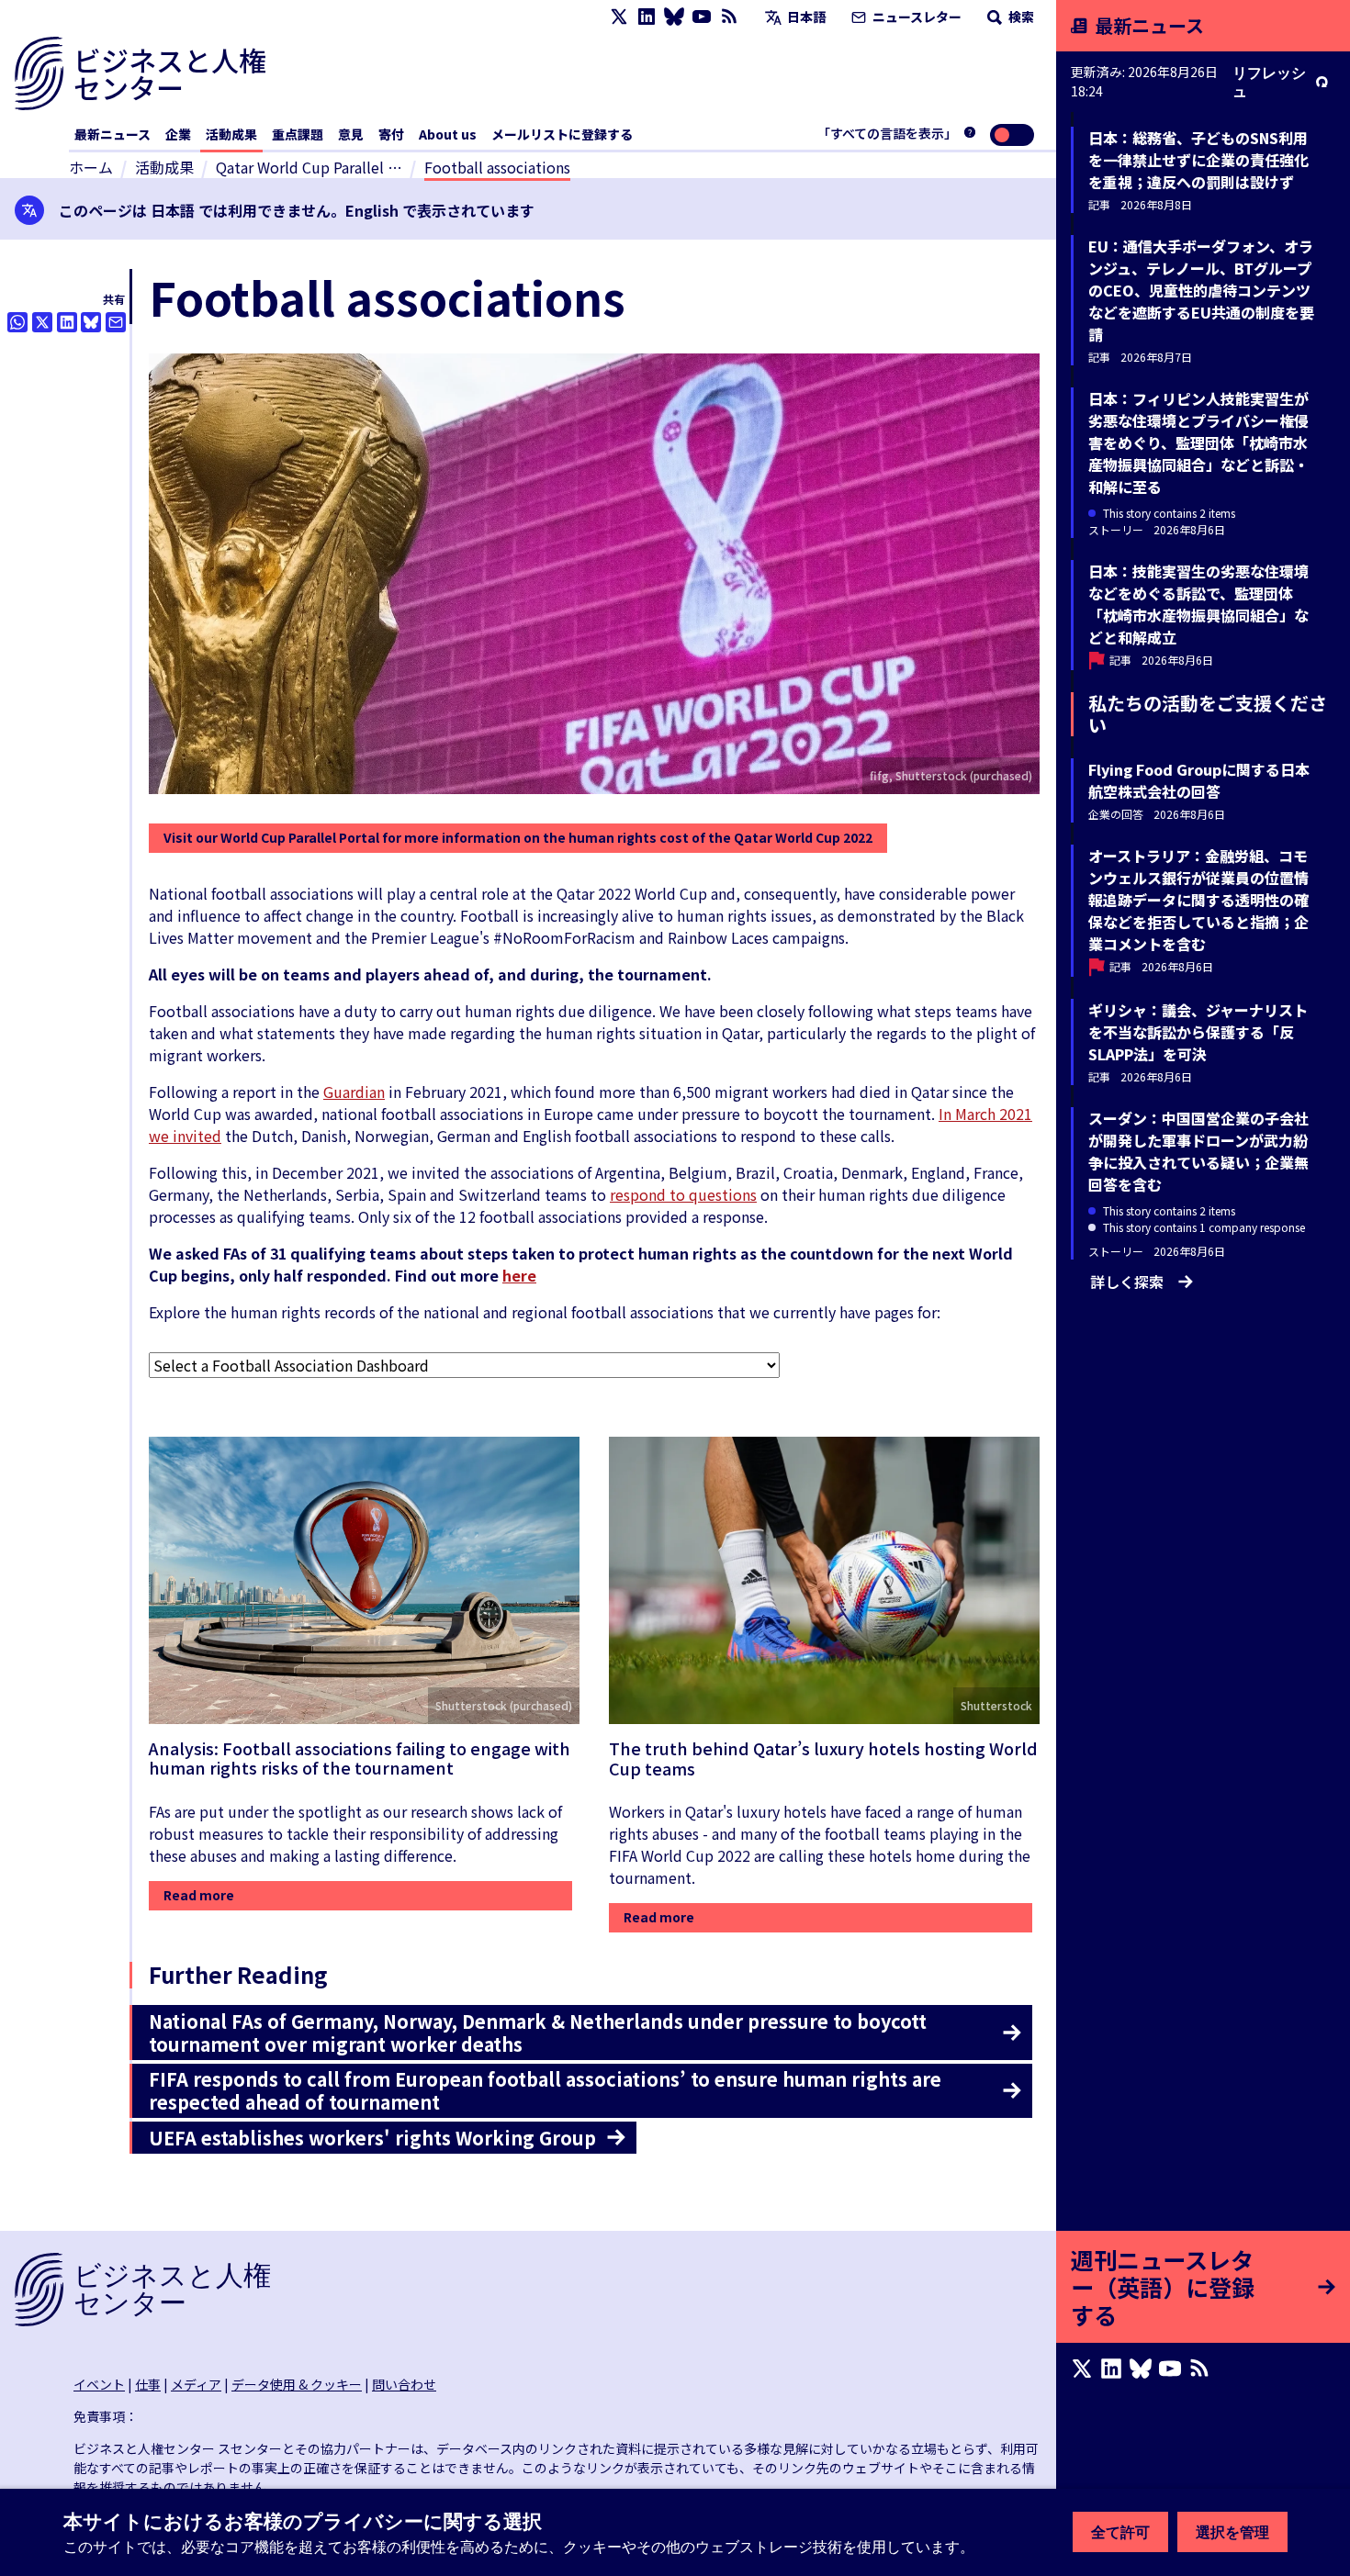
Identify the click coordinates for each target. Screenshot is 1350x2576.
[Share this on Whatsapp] (17, 322)
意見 (351, 134)
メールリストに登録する (562, 134)
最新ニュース (112, 134)
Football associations (497, 167)
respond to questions (683, 1194)
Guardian (354, 1092)
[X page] (619, 17)
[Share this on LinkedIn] (67, 322)
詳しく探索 (1127, 1282)
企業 (178, 134)
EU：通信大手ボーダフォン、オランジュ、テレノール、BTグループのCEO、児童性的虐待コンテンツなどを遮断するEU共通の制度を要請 (1201, 290)
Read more (199, 1895)
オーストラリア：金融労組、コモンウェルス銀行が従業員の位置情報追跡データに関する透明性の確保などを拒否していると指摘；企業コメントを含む (1198, 900)
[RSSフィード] (729, 17)
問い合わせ (404, 2384)
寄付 (391, 134)
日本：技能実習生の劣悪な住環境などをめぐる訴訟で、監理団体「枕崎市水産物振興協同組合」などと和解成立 (1198, 604)
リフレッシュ (1269, 82)
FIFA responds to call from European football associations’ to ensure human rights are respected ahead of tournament (545, 2090)
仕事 (148, 2384)
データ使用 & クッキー (297, 2384)
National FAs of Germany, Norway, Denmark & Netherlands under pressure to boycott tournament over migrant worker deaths (538, 2033)
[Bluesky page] (674, 17)
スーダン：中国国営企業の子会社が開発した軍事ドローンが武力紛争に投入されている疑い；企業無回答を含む (1198, 1151)
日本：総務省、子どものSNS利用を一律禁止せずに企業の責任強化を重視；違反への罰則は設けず (1198, 160)
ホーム (91, 167)
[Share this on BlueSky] (91, 322)
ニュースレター (916, 17)
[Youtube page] (702, 17)
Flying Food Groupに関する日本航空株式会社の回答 (1199, 780)
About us (448, 134)
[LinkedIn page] (647, 17)
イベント (99, 2384)
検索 (1020, 17)
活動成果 (231, 134)
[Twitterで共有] (42, 322)
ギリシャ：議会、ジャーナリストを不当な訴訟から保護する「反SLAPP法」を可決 (1198, 1032)
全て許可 (1120, 2532)
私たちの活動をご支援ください (1208, 714)
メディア (196, 2384)
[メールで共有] (116, 322)
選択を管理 (1232, 2532)
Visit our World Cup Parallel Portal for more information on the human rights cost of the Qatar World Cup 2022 (518, 837)
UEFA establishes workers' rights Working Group (372, 2138)
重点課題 (298, 134)
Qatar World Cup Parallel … (309, 167)
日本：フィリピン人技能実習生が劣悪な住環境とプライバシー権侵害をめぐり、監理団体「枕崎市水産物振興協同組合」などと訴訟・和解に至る (1198, 442)
